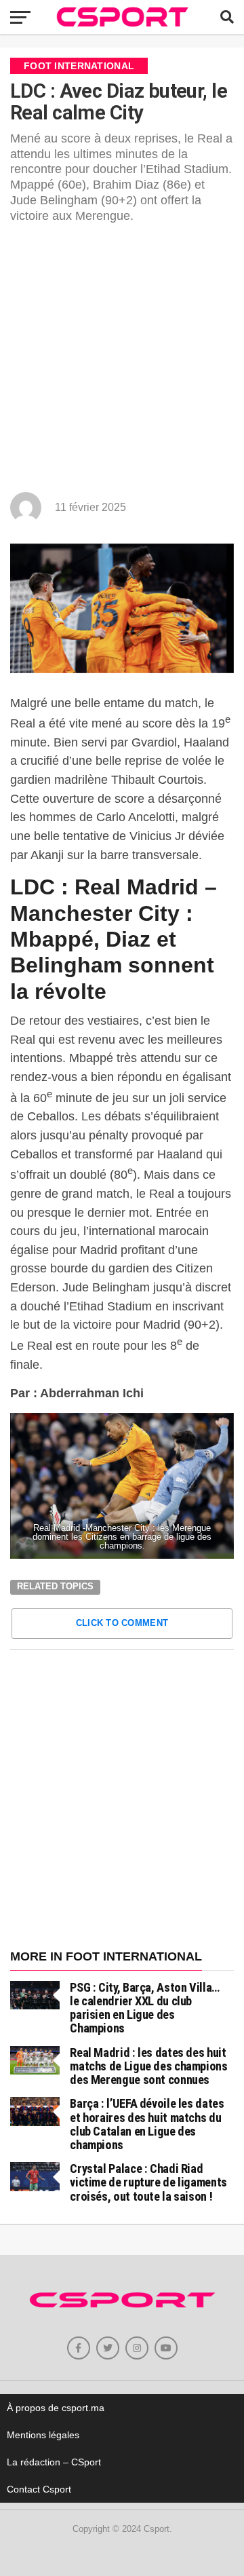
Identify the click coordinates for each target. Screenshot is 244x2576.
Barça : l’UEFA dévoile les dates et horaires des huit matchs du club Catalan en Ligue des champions (147, 2124)
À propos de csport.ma (56, 2408)
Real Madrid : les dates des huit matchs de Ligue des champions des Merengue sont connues (148, 2066)
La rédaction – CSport (54, 2462)
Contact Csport (39, 2489)
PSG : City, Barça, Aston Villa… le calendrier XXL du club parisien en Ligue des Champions (145, 2008)
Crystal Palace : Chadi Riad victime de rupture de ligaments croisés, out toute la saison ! (148, 2182)
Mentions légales (43, 2435)
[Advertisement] (122, 363)
